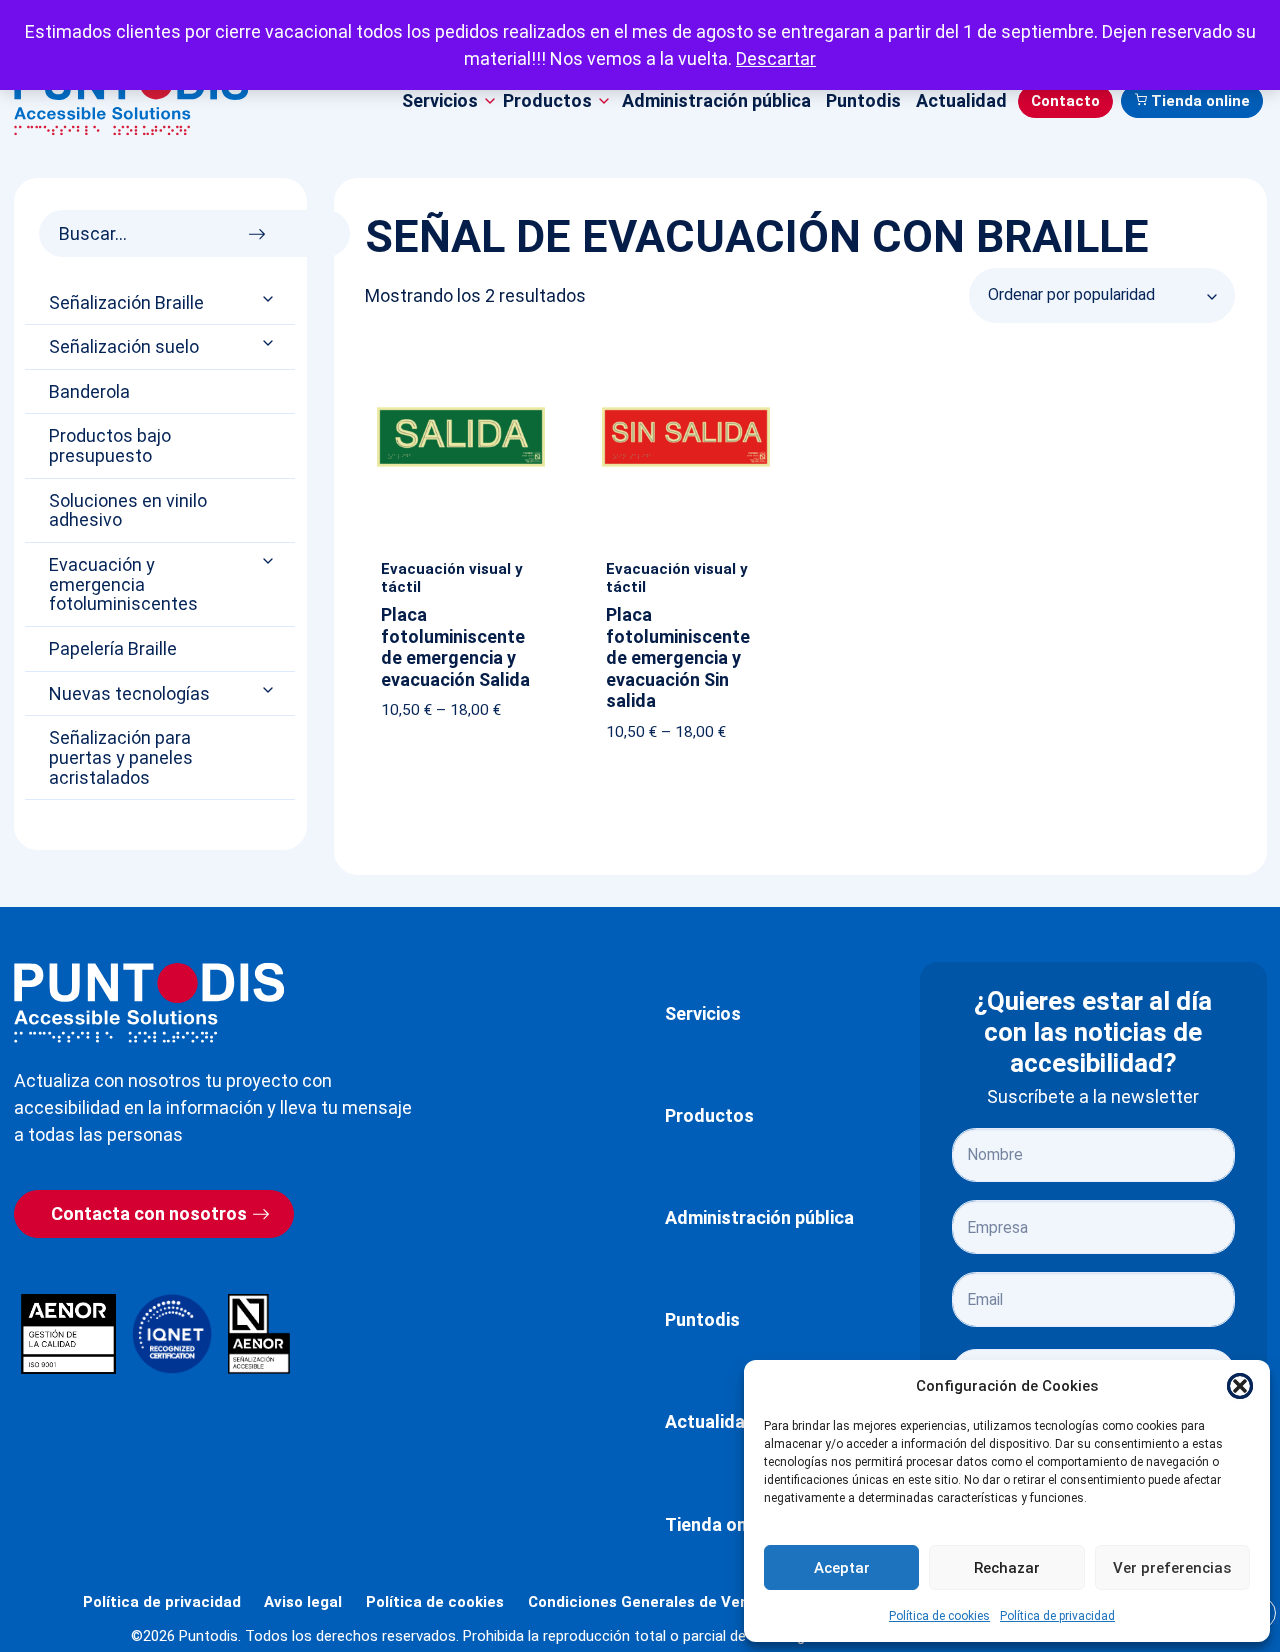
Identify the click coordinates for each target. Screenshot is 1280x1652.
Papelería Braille (113, 649)
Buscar (262, 228)
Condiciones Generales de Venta (646, 1602)
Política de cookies (939, 1616)
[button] (1240, 1386)
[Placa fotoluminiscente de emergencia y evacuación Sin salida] (686, 357)
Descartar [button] (776, 58)
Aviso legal (303, 1602)
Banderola (89, 392)
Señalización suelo (124, 347)
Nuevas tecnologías (129, 694)
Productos (709, 1115)
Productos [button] (547, 100)
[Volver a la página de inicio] (149, 1002)
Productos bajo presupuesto (110, 446)
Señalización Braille (126, 303)
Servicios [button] (440, 100)
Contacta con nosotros (149, 1213)
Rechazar (1007, 1568)
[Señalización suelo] (270, 343)
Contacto (1065, 101)
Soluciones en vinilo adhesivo (128, 511)
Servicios (703, 1013)
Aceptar (842, 1568)
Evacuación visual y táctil (452, 578)
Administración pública (716, 100)
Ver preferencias (1172, 1568)
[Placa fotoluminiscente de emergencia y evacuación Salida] (461, 357)
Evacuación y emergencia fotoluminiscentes (123, 584)
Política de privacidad (1057, 1616)
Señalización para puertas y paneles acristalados (121, 757)
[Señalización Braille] (270, 298)
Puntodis (863, 100)
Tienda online (1200, 101)
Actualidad (961, 100)
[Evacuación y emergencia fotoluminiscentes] (270, 561)
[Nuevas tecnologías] (270, 689)
